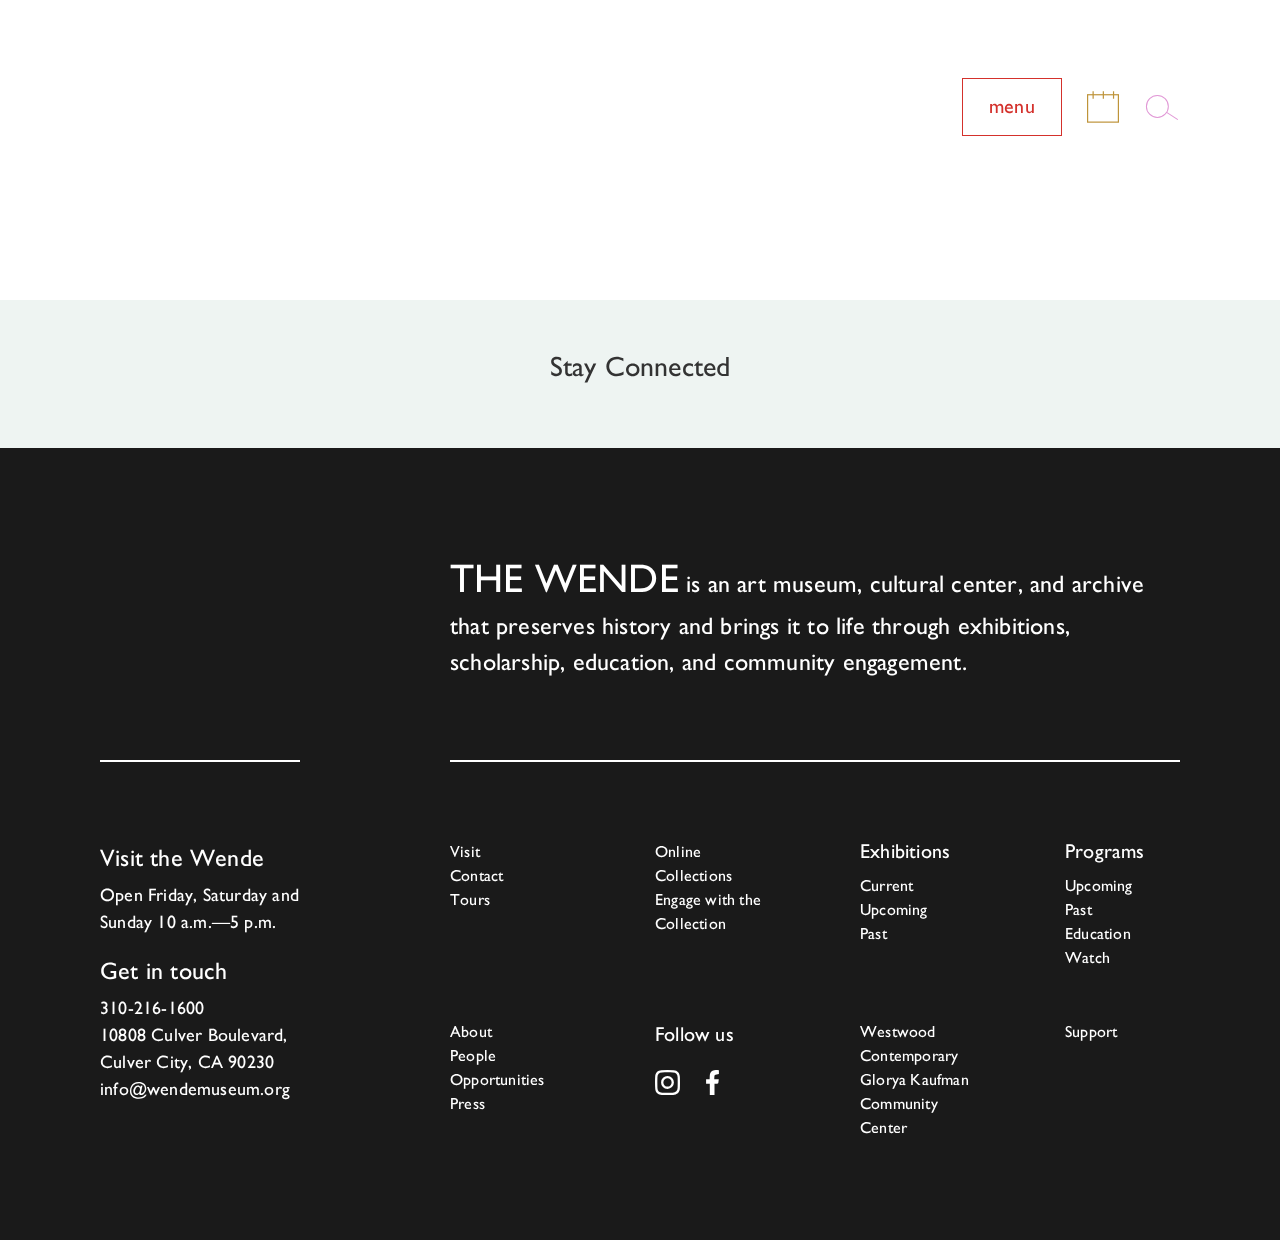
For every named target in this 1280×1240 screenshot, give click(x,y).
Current (886, 885)
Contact (476, 875)
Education (1098, 933)
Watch (1087, 957)
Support (1091, 1031)
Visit (465, 851)
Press (467, 1103)
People (473, 1055)
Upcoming (894, 909)
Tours (470, 899)
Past (873, 933)
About (471, 1031)
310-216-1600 (152, 1007)
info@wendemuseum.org (195, 1088)
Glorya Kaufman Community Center (914, 1103)
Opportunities (497, 1079)
